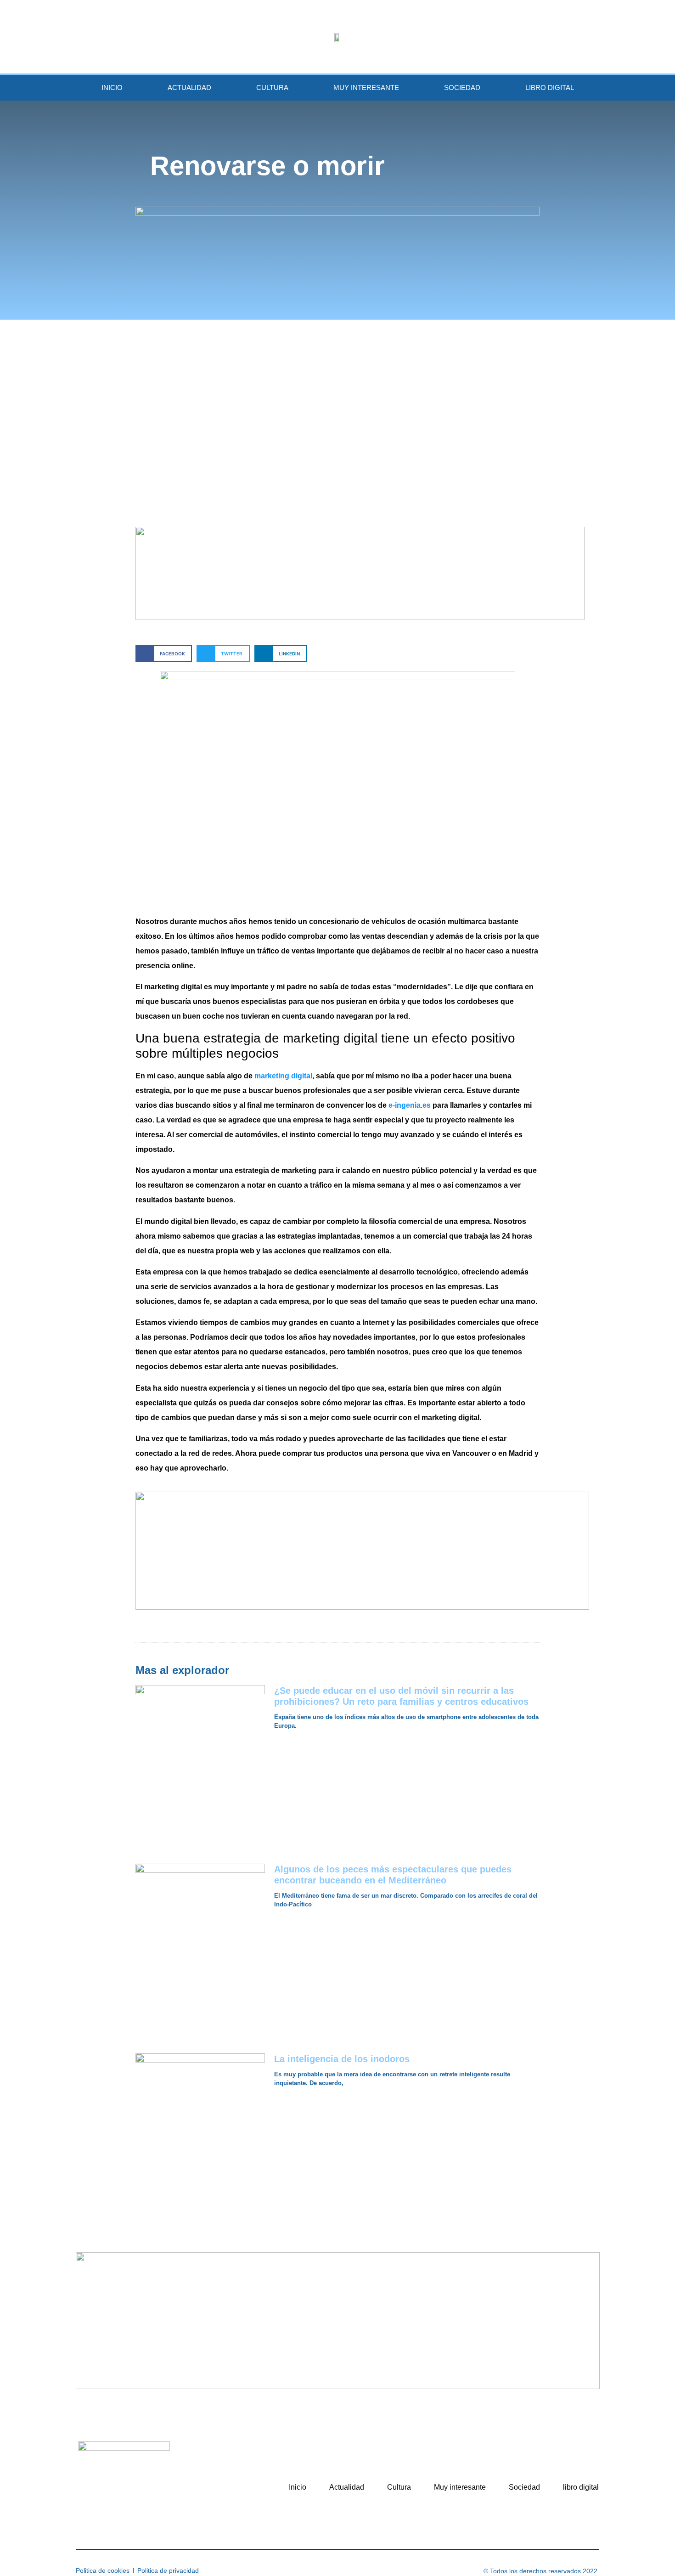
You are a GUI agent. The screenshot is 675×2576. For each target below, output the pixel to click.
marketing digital (283, 1076)
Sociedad (462, 87)
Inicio (112, 87)
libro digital (550, 87)
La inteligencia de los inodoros (342, 2059)
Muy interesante (366, 87)
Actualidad (189, 87)
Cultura (272, 87)
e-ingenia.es (411, 1105)
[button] (164, 653)
